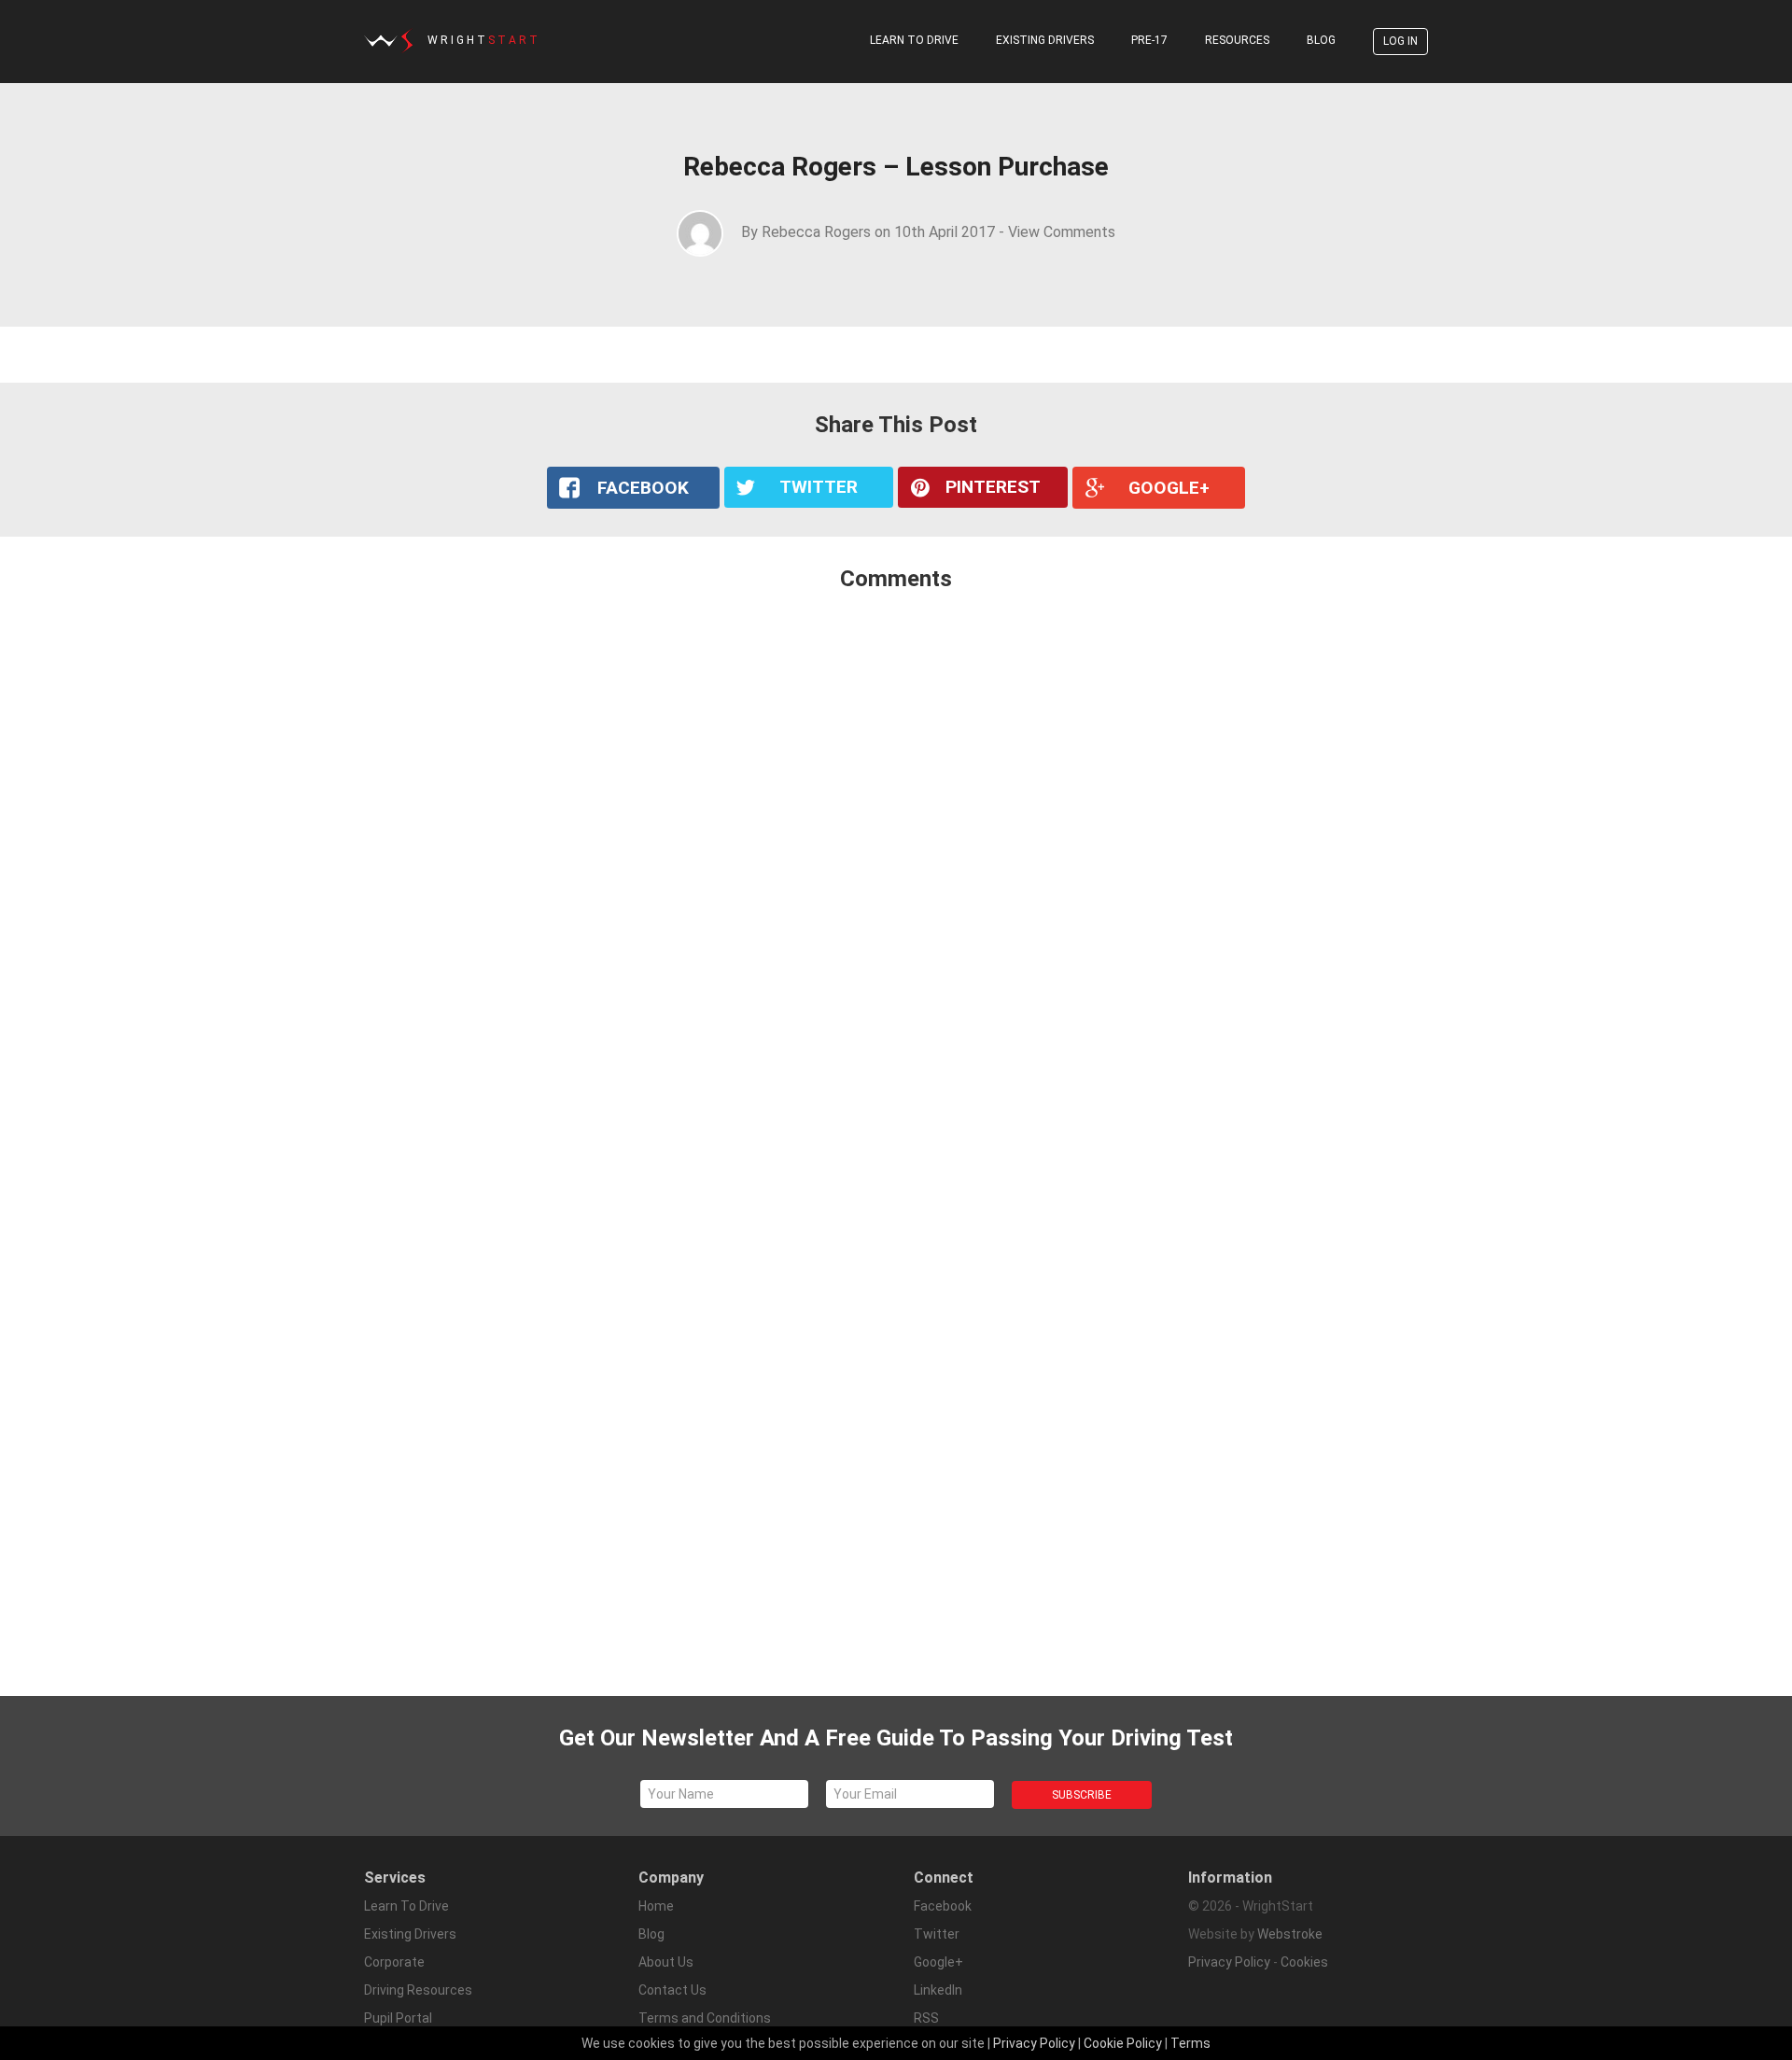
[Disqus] (896, 854)
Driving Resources (418, 1990)
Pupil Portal (398, 2018)
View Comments (1062, 232)
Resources (1237, 40)
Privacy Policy (1229, 1962)
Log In (1400, 41)
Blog (1321, 40)
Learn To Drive (914, 40)
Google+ (938, 1962)
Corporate (394, 1962)
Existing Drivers (1045, 40)
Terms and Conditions (705, 2018)
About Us (666, 1962)
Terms (1190, 2043)
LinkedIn (938, 1990)
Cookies (1304, 1962)
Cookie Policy (1123, 2043)
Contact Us (672, 1990)
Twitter (937, 1934)
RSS (926, 2018)
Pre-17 (1149, 40)
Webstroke (1290, 1934)
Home (656, 1906)
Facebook (943, 1906)
